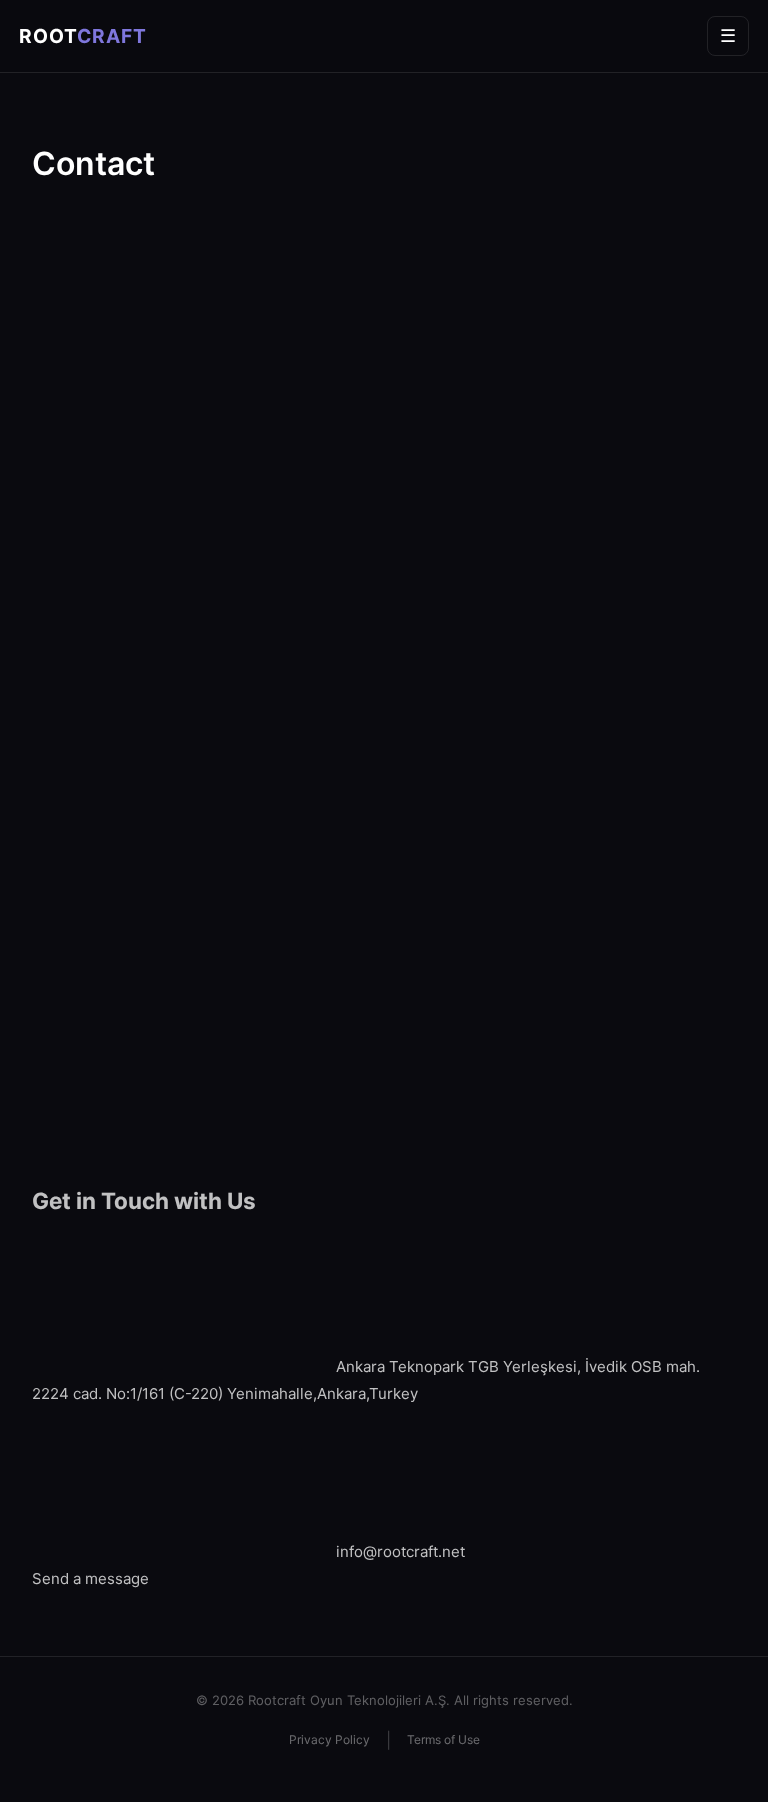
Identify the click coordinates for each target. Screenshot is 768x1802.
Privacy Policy (329, 1739)
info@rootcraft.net (400, 1551)
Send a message (90, 1578)
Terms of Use (443, 1739)
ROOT (83, 36)
